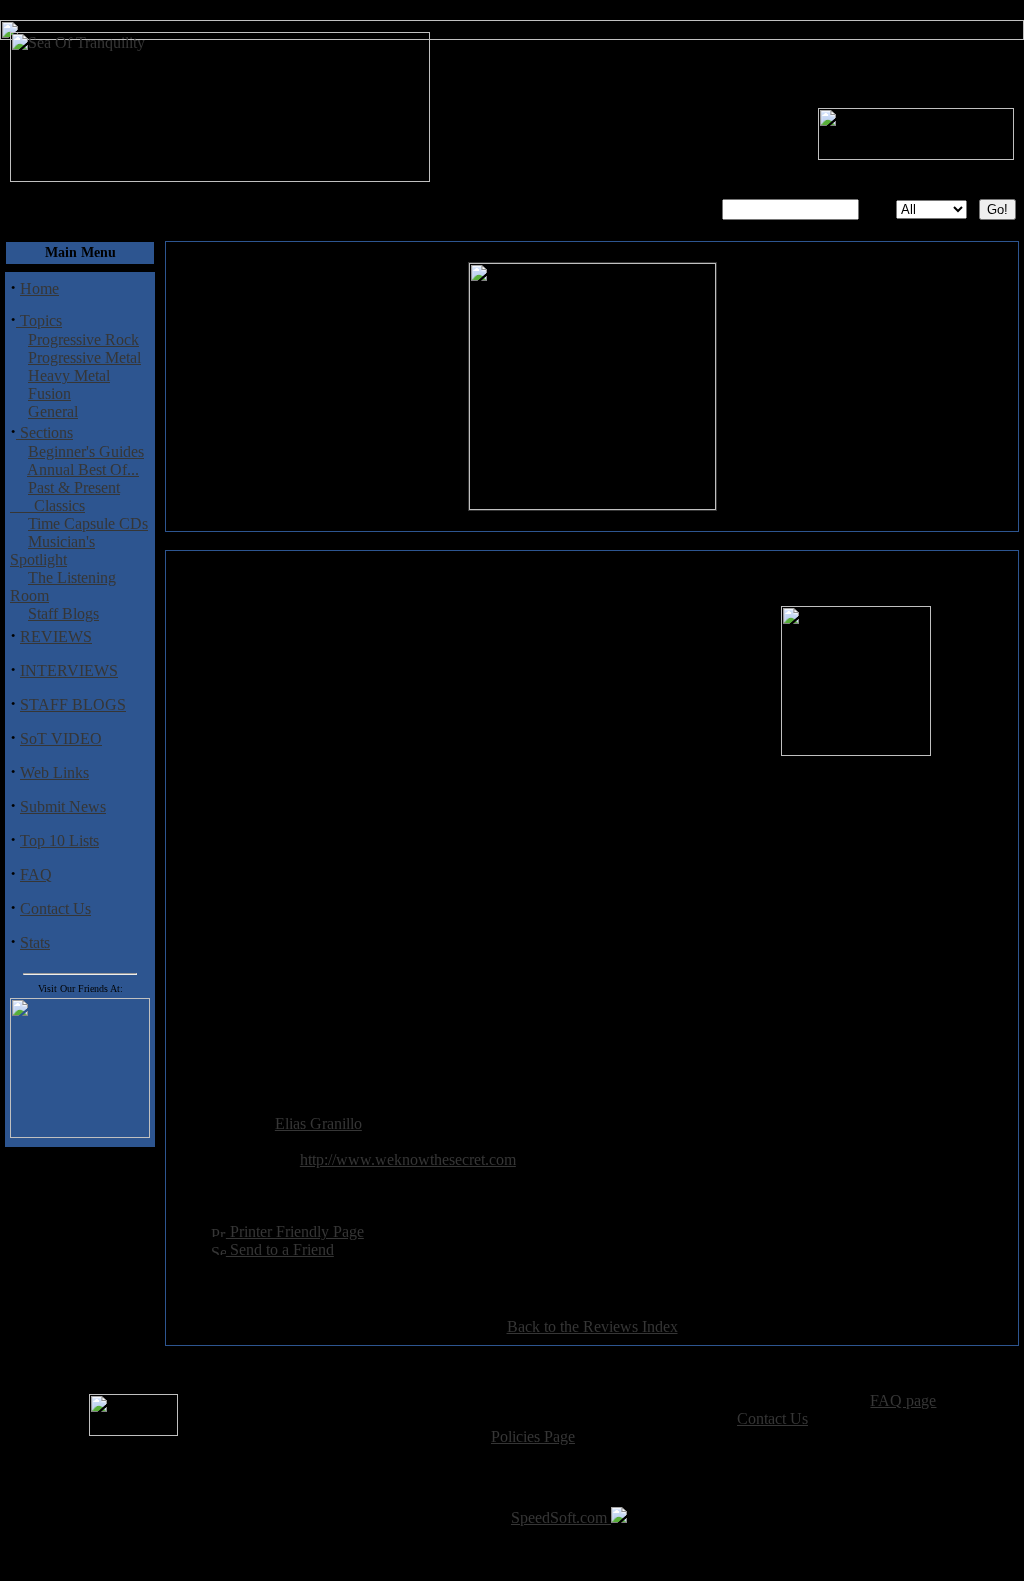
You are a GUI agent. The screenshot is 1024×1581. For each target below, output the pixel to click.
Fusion (49, 393)
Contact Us (55, 908)
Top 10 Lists (59, 840)
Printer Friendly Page (295, 1231)
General (53, 411)
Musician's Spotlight (52, 550)
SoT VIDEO (61, 738)
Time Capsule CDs (88, 523)
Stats (35, 942)
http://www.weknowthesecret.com (408, 1159)
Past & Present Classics (65, 496)
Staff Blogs (63, 613)
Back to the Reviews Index (592, 1326)
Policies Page (533, 1436)
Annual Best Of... (83, 469)
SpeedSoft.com (561, 1517)
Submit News (63, 806)
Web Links (54, 772)
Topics (39, 320)
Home (39, 288)
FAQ (36, 874)
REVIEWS (56, 636)
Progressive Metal (84, 357)
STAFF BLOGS (73, 704)
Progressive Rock (83, 339)
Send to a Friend (280, 1249)
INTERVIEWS (69, 670)
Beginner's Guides (86, 451)
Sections (44, 432)
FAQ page (903, 1400)
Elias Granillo (318, 1123)
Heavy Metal (69, 375)
